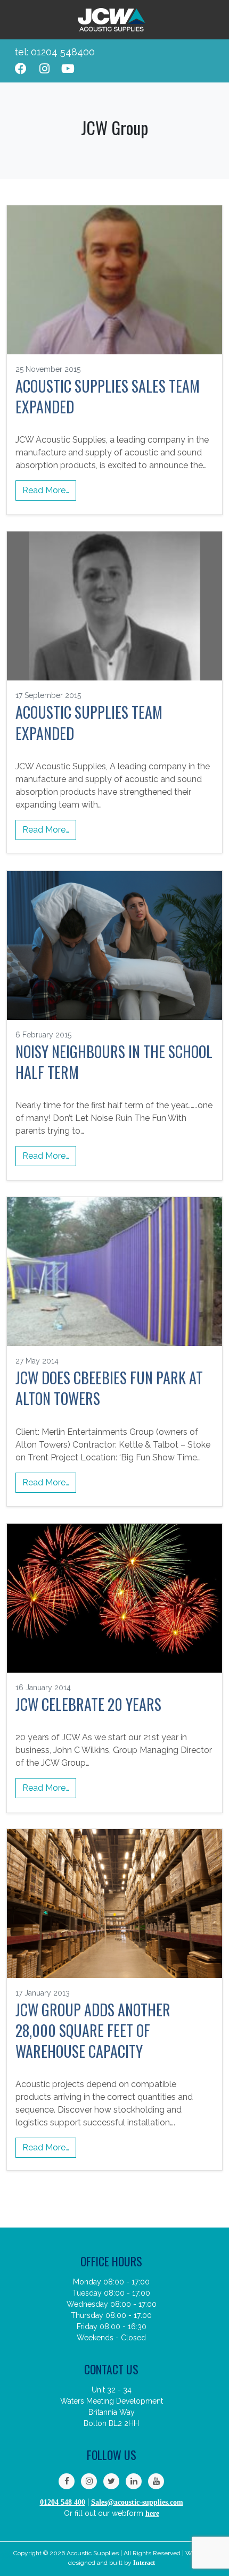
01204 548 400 (63, 2502)
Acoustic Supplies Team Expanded (89, 722)
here (152, 2513)
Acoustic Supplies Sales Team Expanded (108, 396)
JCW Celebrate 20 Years (88, 1704)
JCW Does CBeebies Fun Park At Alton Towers (109, 1388)
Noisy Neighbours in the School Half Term (114, 1062)
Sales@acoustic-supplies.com (137, 2502)
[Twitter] (111, 2481)
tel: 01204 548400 (55, 52)
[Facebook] (21, 69)
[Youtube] (68, 69)
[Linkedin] (134, 2481)
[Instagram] (44, 69)
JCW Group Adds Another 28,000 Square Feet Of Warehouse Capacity (93, 2031)
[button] (204, 61)
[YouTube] (156, 2481)
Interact (144, 2563)
